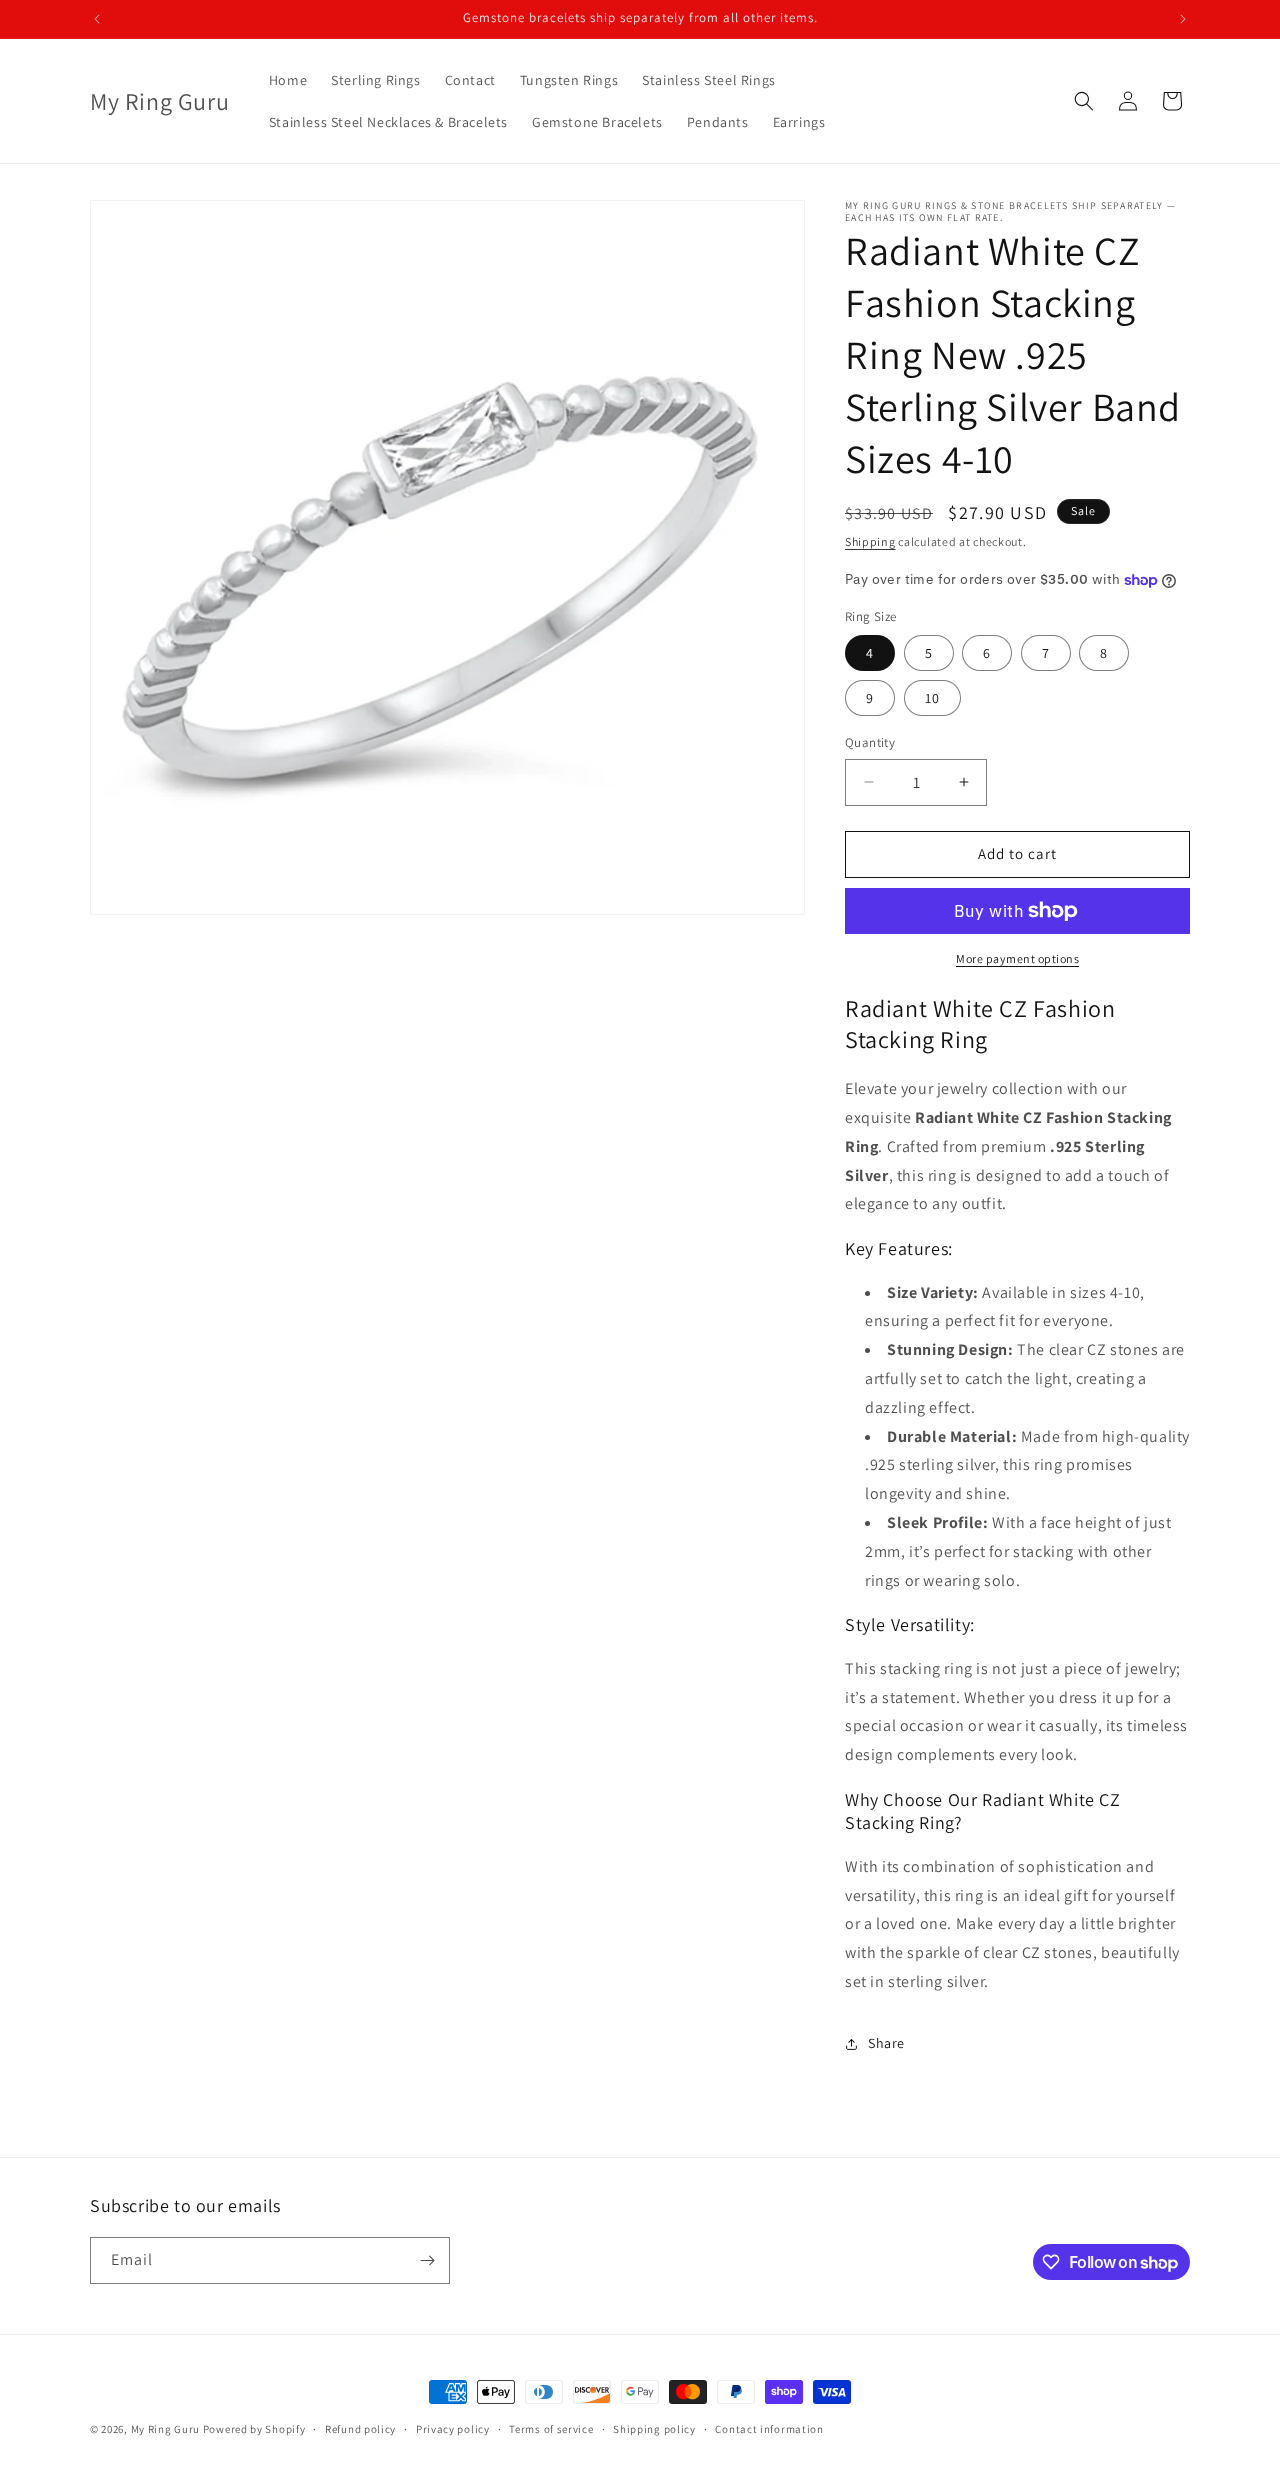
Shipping (870, 541)
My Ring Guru (165, 2429)
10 (932, 698)
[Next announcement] (1183, 19)
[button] (1084, 101)
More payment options (1017, 958)
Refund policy (360, 2429)
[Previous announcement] (97, 19)
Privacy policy (453, 2429)
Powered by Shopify (254, 2429)
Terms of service (551, 2429)
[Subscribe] (427, 2260)
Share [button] (886, 2043)
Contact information (769, 2429)
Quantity (870, 742)
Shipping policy (654, 2429)
